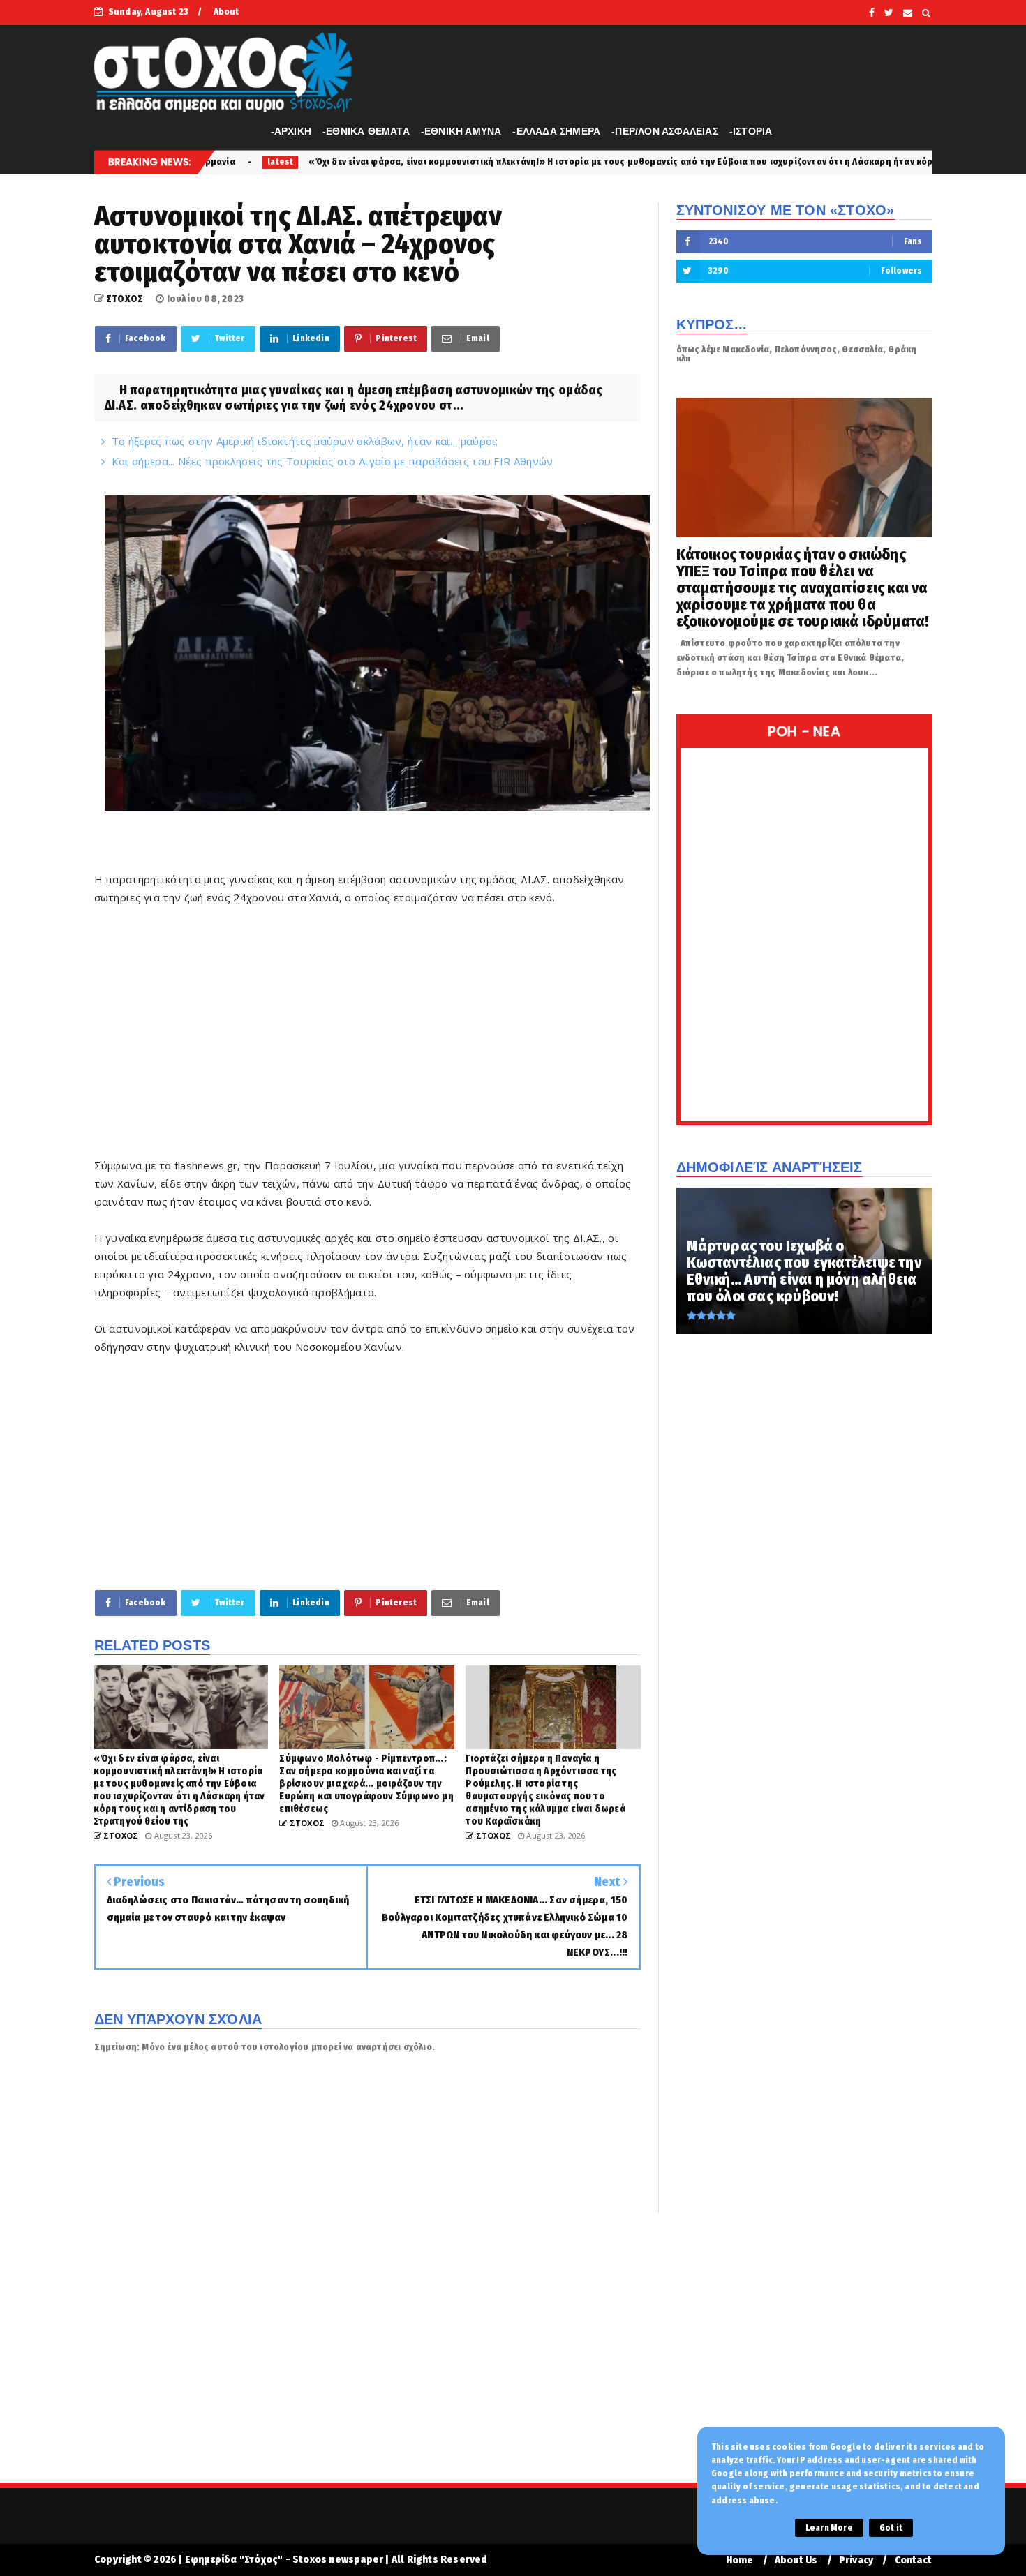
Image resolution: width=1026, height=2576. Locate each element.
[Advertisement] (367, 1040)
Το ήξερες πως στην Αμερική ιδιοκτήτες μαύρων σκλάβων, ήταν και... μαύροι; (305, 441)
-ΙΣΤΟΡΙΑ (751, 131)
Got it (891, 2528)
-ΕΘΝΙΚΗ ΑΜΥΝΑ (461, 131)
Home (740, 2560)
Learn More (829, 2528)
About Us (796, 2560)
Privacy (856, 2560)
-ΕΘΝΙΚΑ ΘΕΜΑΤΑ (366, 131)
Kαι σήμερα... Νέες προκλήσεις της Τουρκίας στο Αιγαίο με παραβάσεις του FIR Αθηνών (333, 461)
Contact (913, 2560)
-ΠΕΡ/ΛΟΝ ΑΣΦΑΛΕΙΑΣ (665, 131)
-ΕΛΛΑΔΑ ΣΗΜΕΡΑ (556, 131)
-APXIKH (291, 131)
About (226, 12)
